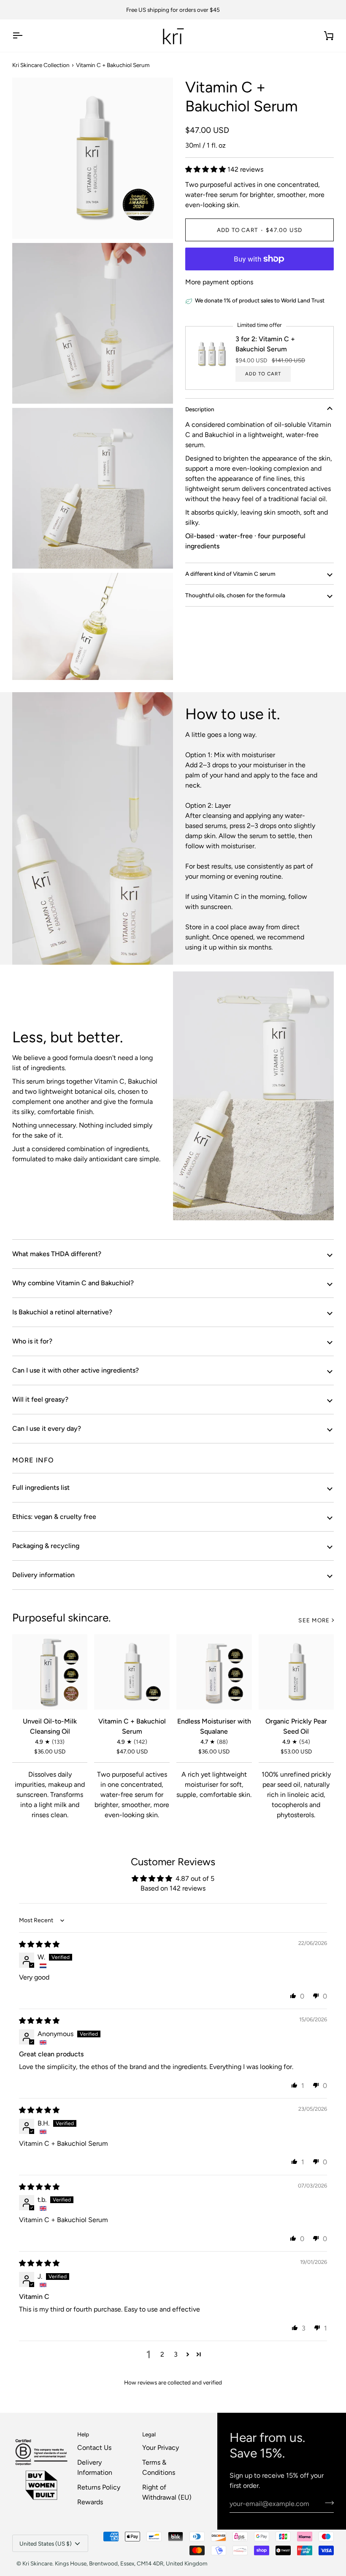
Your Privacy (161, 2448)
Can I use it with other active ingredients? (76, 1370)
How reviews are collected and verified (173, 2382)
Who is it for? (32, 1341)
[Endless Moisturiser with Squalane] (214, 1672)
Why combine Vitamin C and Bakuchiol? (73, 1283)
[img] (39, 1944)
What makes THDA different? (57, 1254)
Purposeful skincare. (61, 1618)
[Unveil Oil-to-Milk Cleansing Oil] (50, 1672)
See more (314, 1620)
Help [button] (83, 2434)
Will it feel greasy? (40, 1399)
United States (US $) (46, 2544)
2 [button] (162, 2354)
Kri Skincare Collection (41, 65)
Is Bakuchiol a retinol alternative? (62, 1312)
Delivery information (43, 1575)
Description (200, 409)
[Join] (327, 2503)
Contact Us (94, 2448)
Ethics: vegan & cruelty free (54, 1517)
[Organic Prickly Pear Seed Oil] (296, 1672)
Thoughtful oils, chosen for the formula (235, 595)
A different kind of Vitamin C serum (230, 574)
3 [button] (176, 2354)
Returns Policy (99, 2487)
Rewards (90, 2502)
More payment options (219, 282)
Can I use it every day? (47, 1428)
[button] (206, 169)
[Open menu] (25, 36)
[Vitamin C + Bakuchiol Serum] (132, 1672)
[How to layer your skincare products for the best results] (253, 1096)
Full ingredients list (41, 1488)
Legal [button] (149, 2434)
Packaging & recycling (46, 1546)
